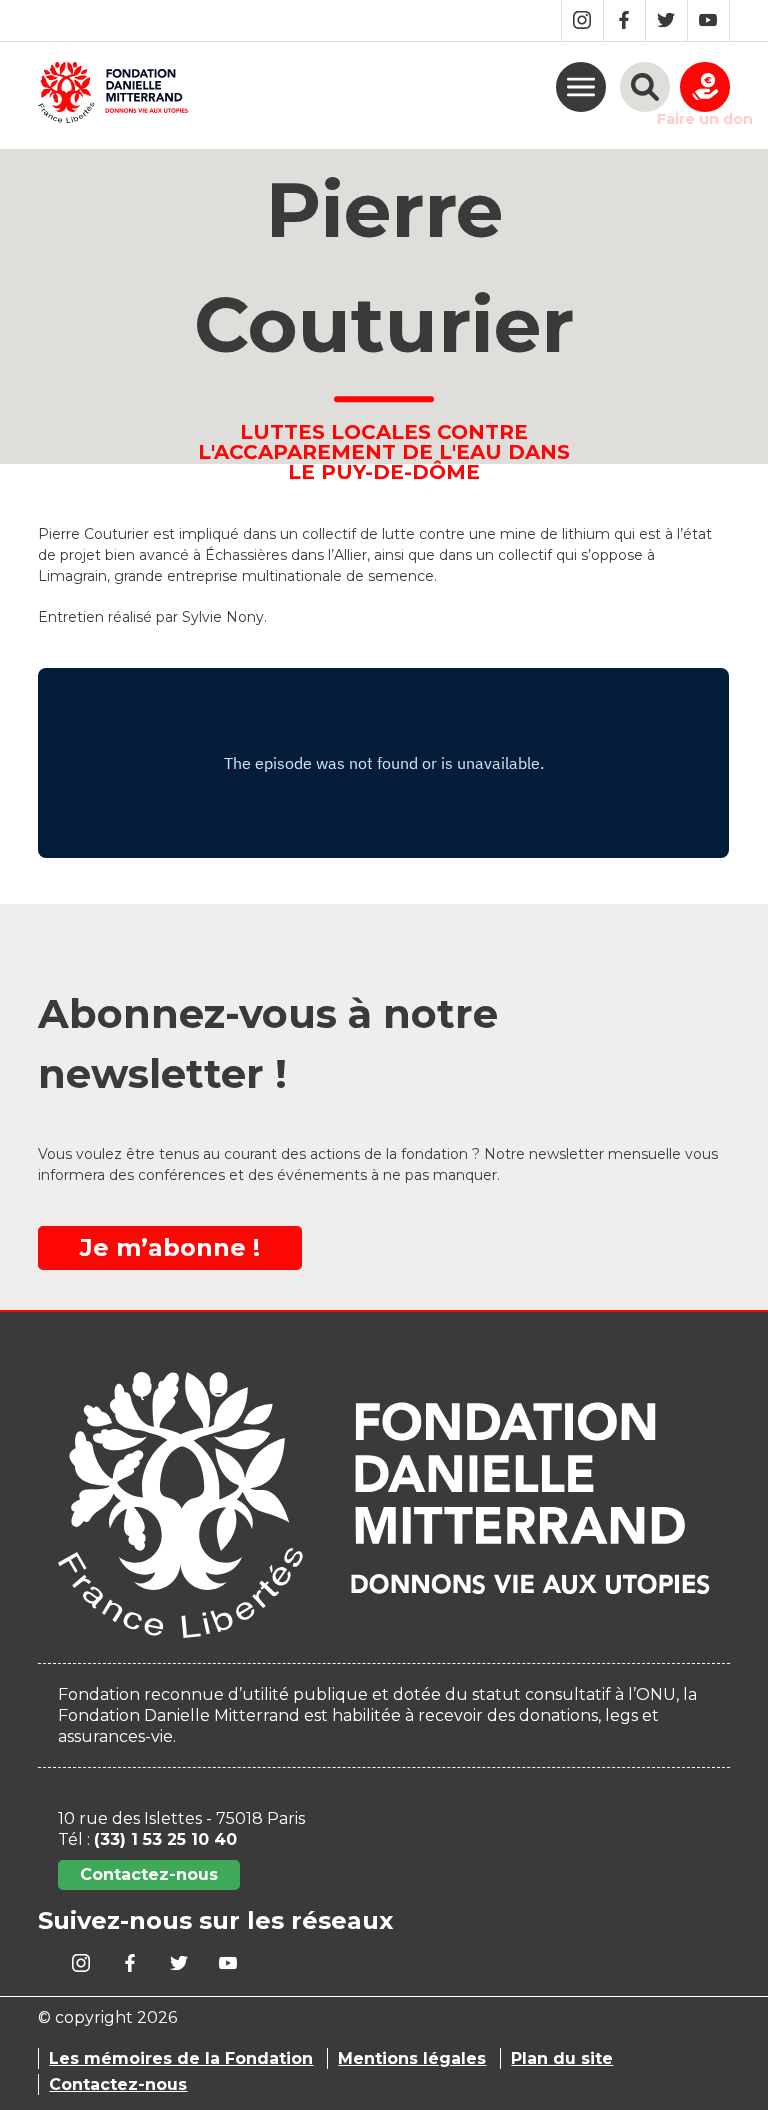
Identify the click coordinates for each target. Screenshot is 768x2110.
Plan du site (562, 2058)
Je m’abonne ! (170, 1247)
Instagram (582, 20)
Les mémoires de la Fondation (181, 2058)
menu (581, 87)
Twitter (666, 20)
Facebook (624, 20)
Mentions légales (412, 2058)
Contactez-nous (149, 1874)
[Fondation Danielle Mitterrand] (113, 95)
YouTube (708, 20)
